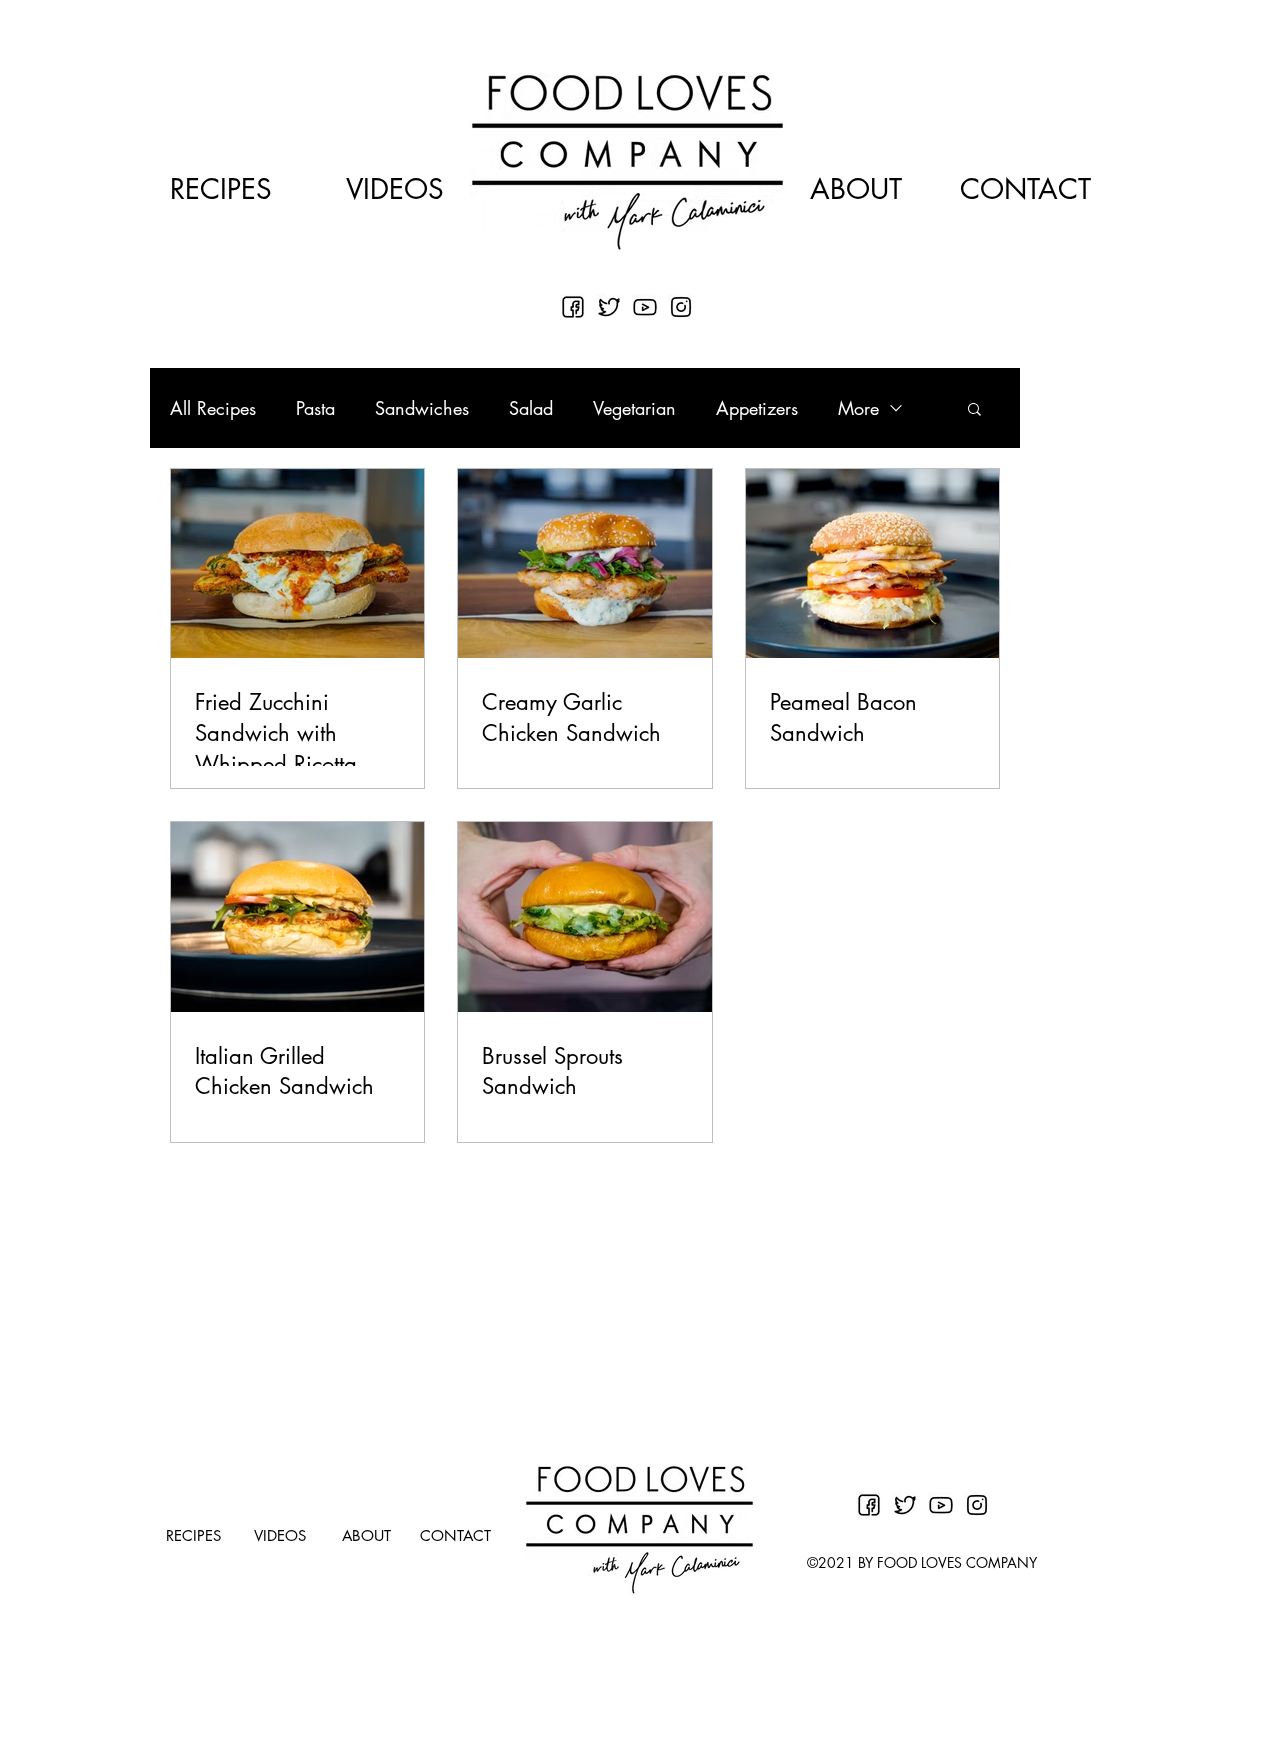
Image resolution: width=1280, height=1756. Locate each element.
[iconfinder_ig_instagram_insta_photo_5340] (681, 307)
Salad (531, 408)
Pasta (315, 408)
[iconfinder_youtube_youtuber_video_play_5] (645, 307)
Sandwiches (422, 408)
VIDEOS (395, 189)
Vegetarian (634, 408)
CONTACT (1025, 189)
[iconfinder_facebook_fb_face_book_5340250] (573, 307)
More (858, 408)
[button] (974, 410)
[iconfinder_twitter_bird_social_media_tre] (609, 307)
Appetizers (757, 408)
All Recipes (213, 408)
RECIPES (221, 189)
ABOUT (856, 189)
